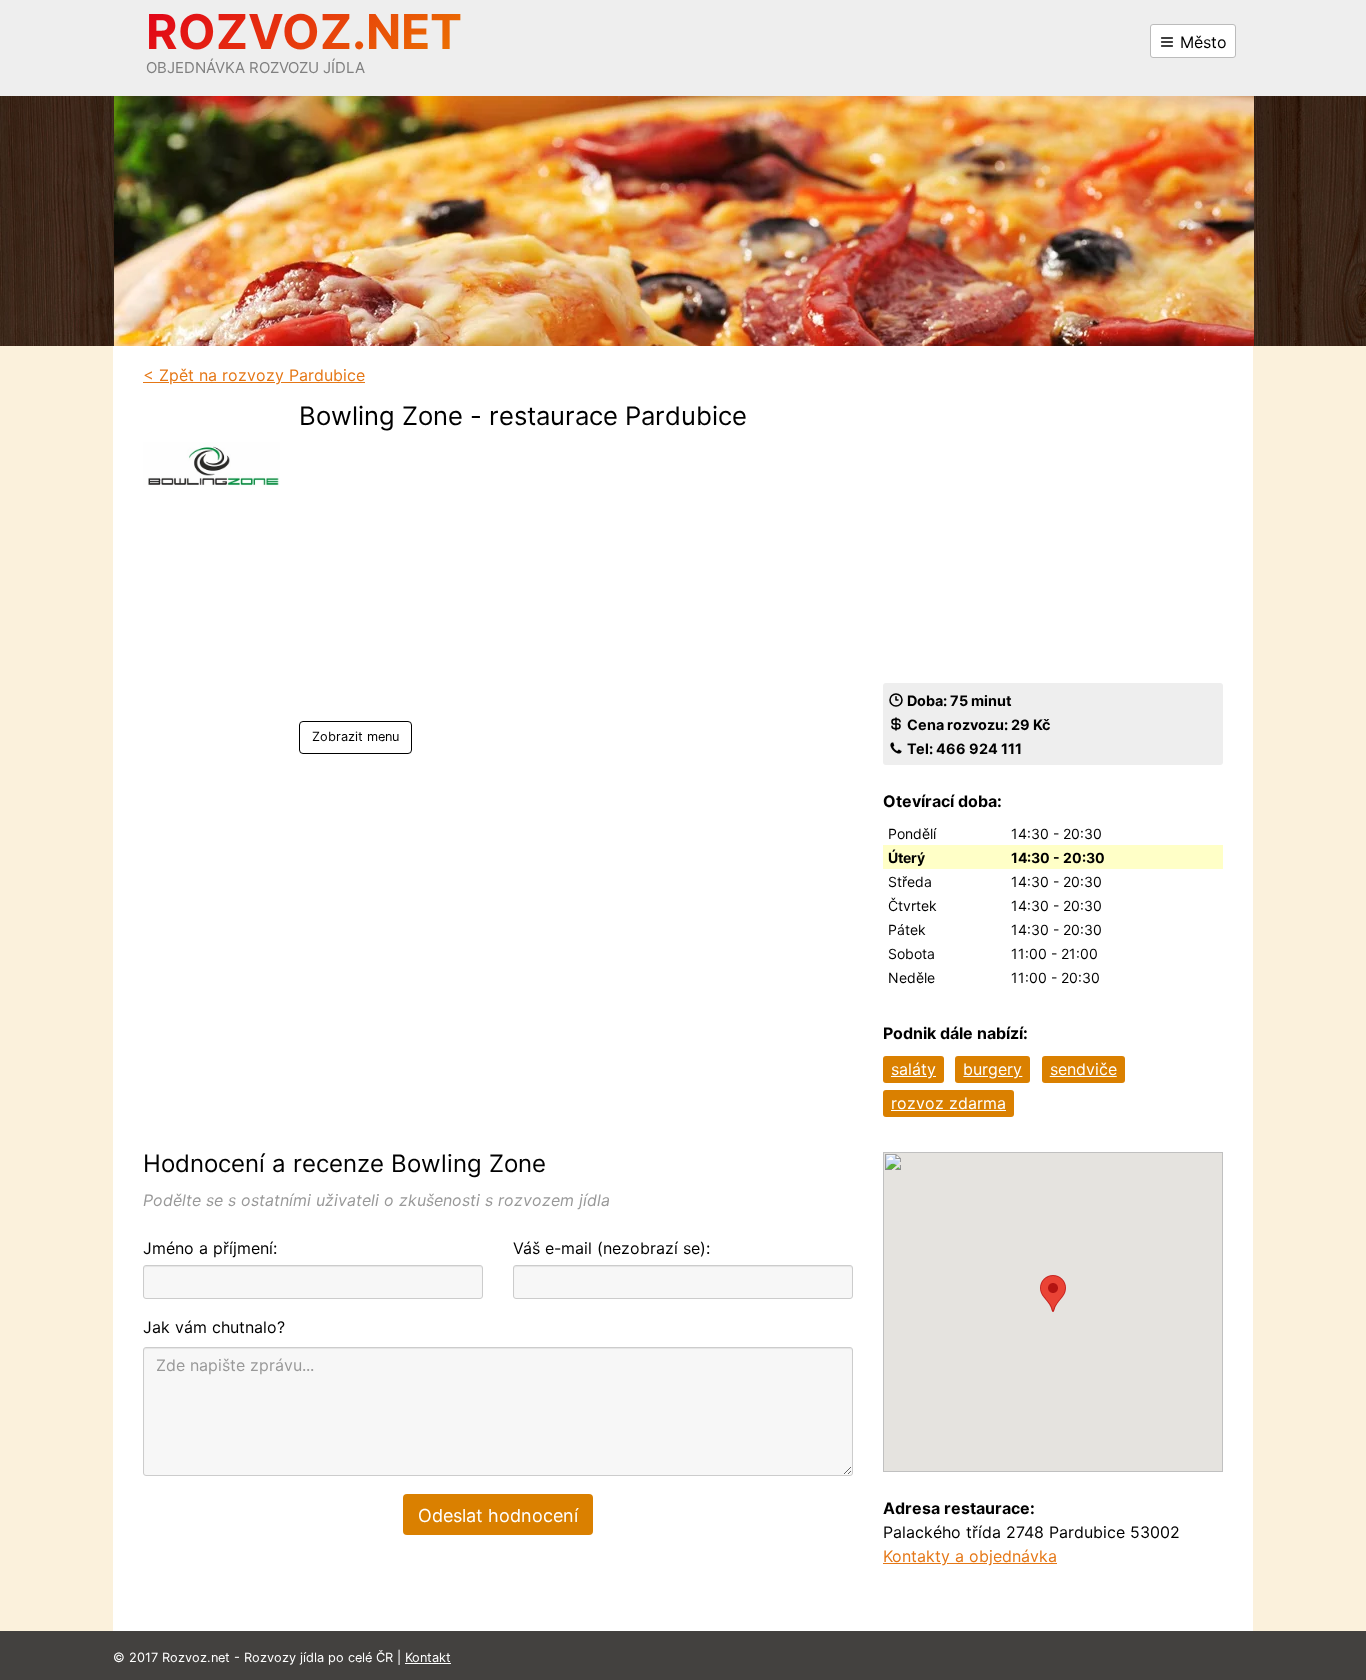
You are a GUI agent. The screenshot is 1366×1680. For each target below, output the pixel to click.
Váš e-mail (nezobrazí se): (611, 1248)
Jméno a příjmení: (210, 1248)
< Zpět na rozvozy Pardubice (254, 375)
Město (1201, 42)
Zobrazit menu (355, 736)
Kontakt (428, 1657)
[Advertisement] (523, 581)
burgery (992, 1069)
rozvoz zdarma (948, 1103)
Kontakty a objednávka (970, 1556)
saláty (913, 1069)
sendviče (1083, 1069)
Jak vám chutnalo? (214, 1327)
